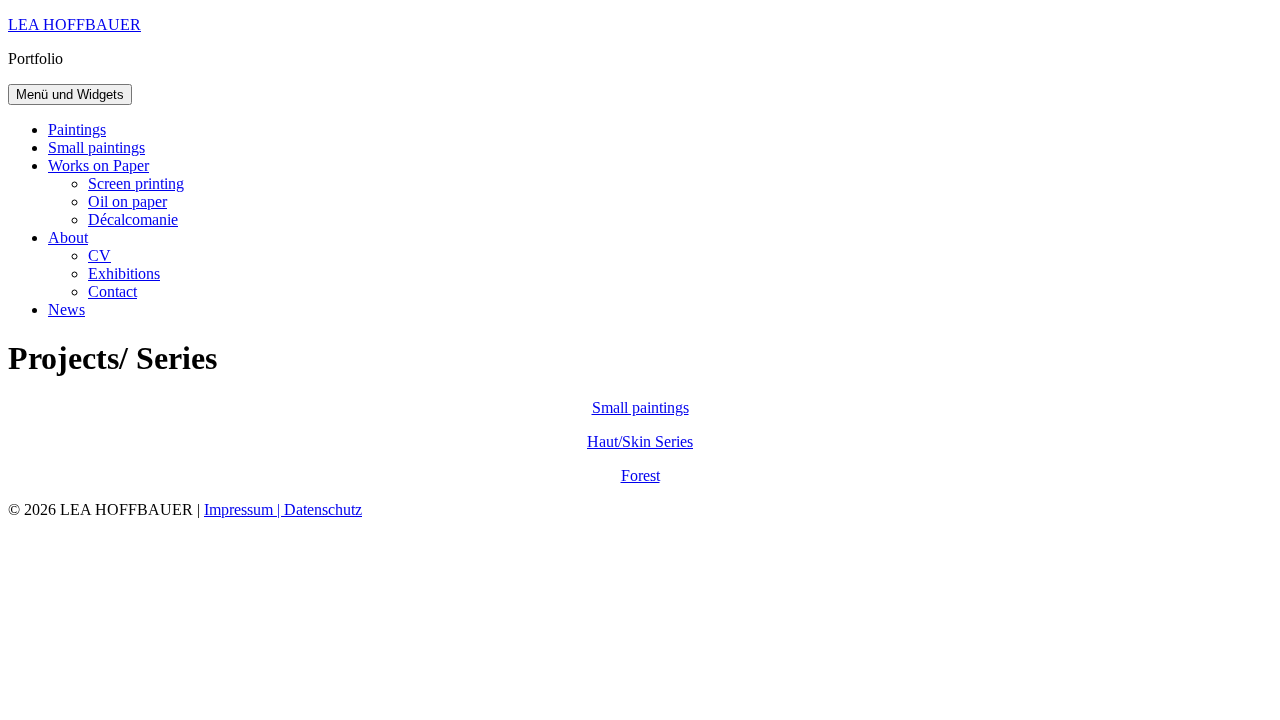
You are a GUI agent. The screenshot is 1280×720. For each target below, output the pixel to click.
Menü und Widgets (70, 94)
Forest (640, 475)
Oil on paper (127, 201)
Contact (112, 291)
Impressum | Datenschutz (283, 509)
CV (99, 255)
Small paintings (96, 147)
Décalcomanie (133, 219)
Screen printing (136, 183)
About (68, 237)
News (66, 309)
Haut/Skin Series (640, 441)
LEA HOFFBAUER (74, 24)
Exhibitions (124, 273)
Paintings (77, 129)
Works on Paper (98, 165)
